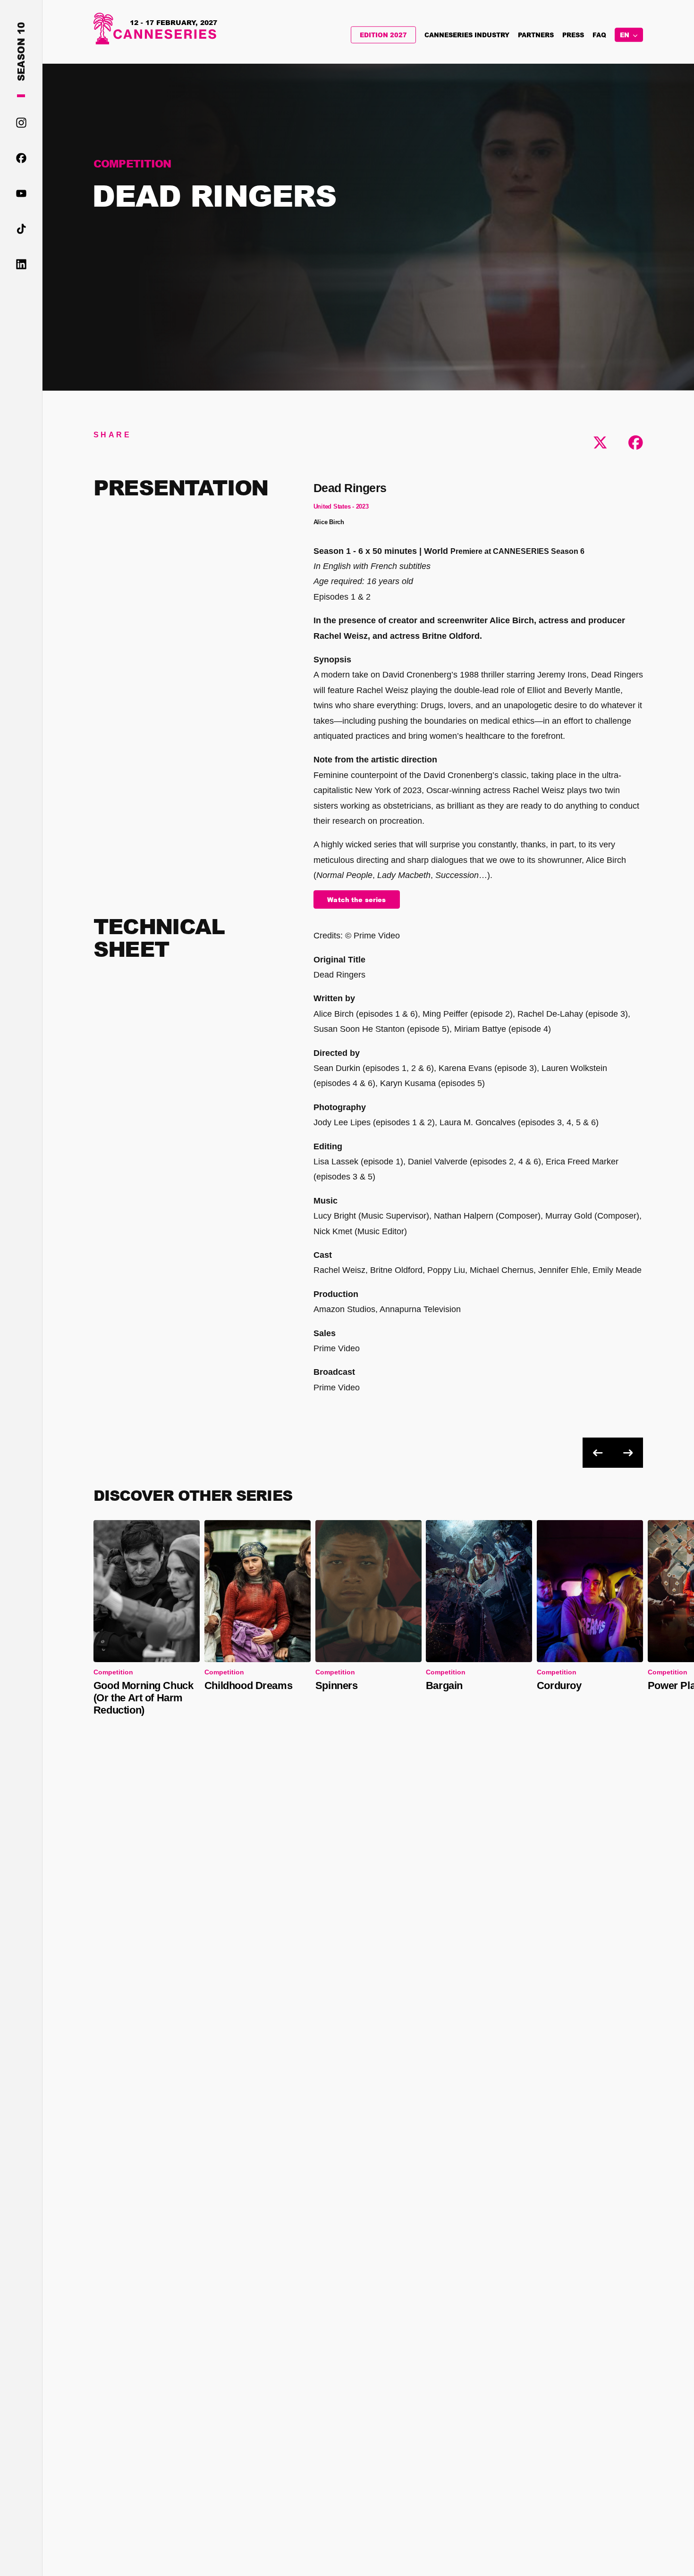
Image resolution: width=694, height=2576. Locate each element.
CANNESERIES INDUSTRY (467, 35)
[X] (600, 443)
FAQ (599, 35)
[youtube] (21, 194)
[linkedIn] (21, 265)
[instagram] (21, 123)
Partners (536, 35)
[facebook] (21, 159)
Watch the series (356, 900)
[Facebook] (636, 443)
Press (573, 35)
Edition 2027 (383, 35)
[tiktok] (21, 230)
